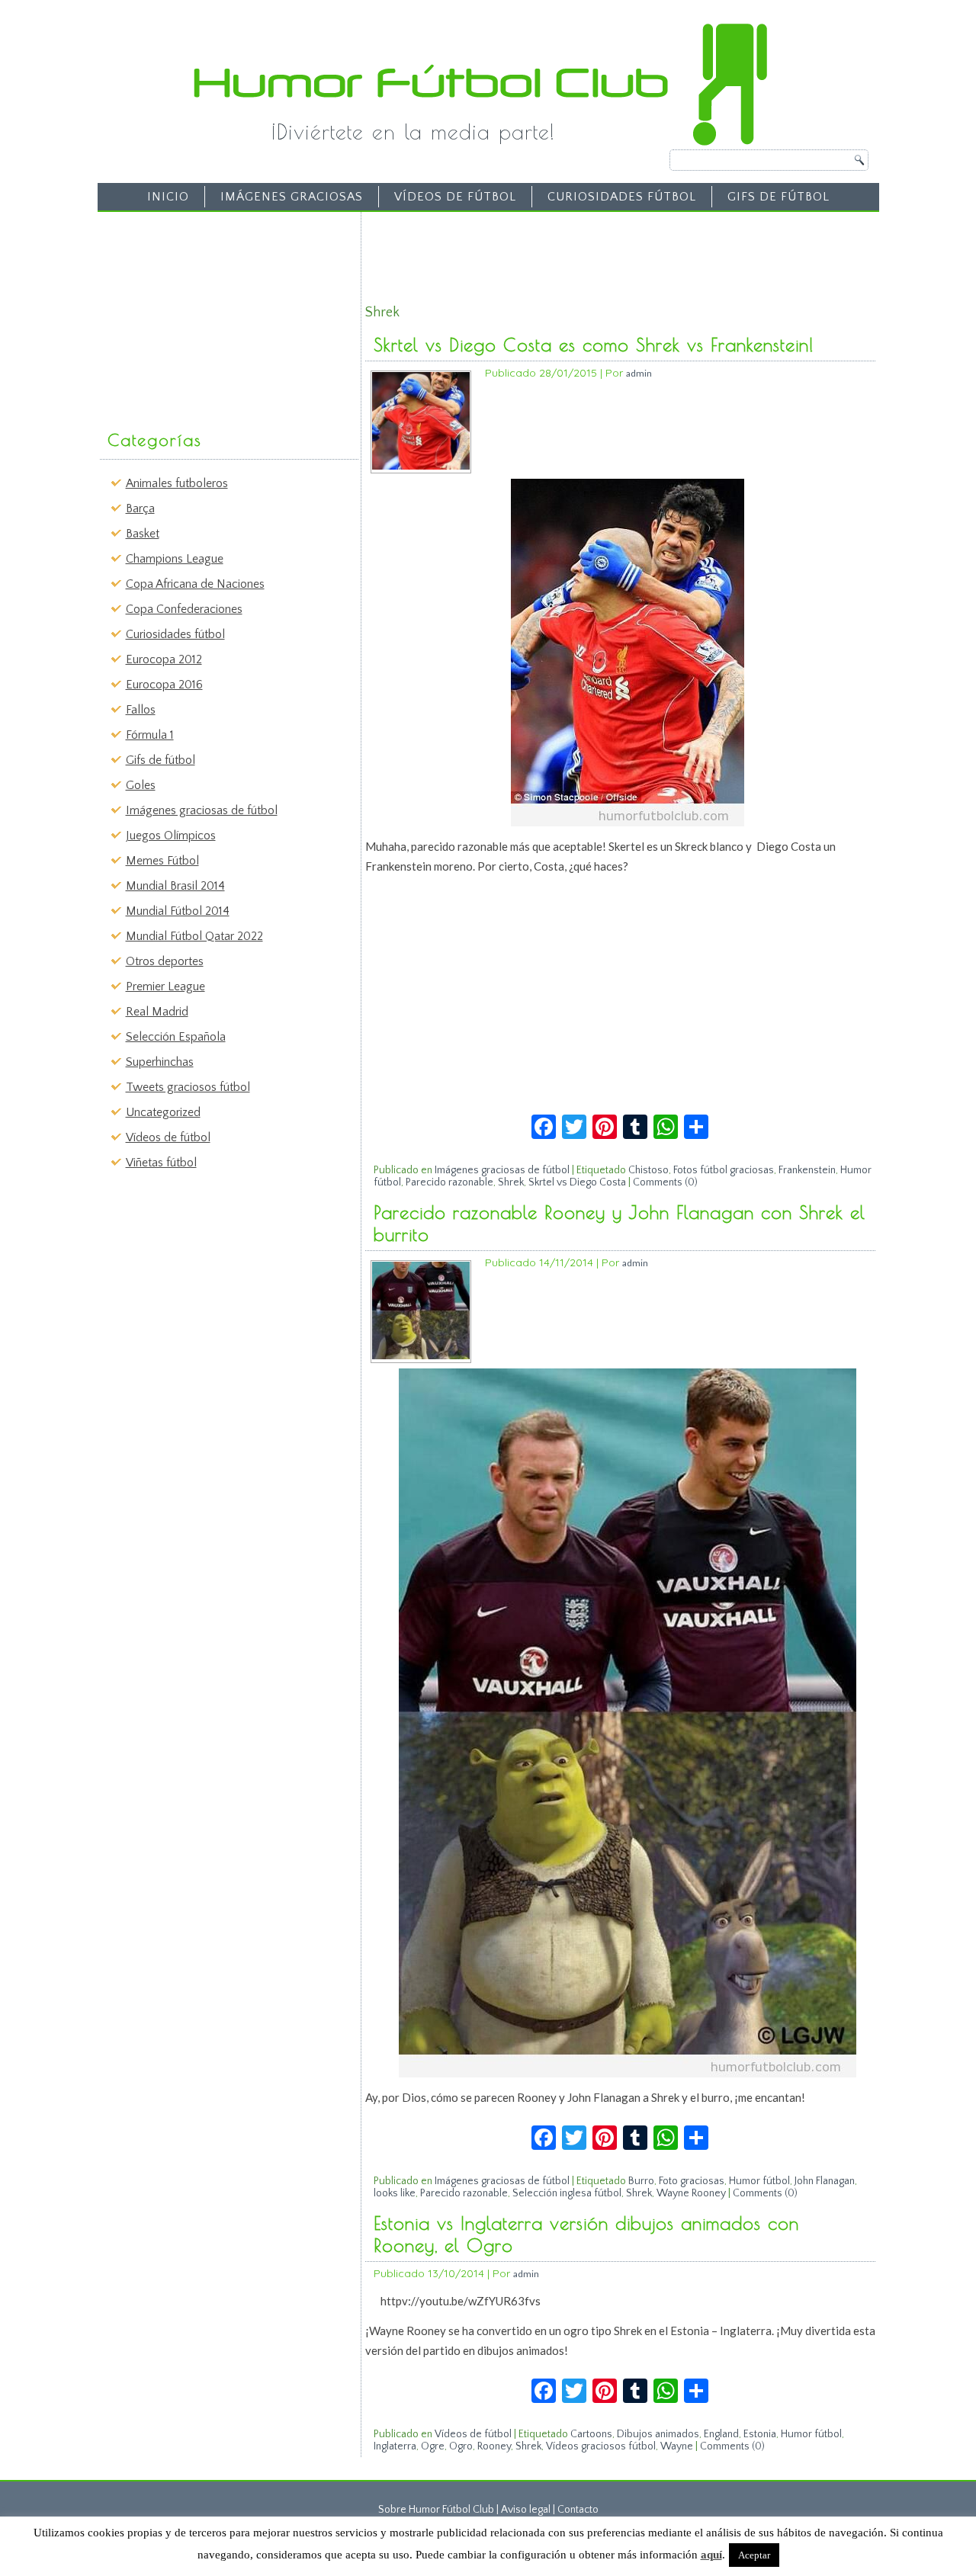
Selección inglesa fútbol (567, 2193)
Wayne (677, 2446)
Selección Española (176, 1037)
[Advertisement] (218, 313)
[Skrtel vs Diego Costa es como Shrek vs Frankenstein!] (421, 466)
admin (639, 373)
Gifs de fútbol (779, 197)
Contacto (578, 2510)
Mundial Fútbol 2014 (178, 911)
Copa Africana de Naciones (195, 584)
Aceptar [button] (754, 2555)
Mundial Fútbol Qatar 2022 (194, 936)
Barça (140, 508)
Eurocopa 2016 (164, 685)
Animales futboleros (177, 483)
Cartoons (591, 2434)
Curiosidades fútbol (622, 197)
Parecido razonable (449, 1182)
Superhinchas (160, 1062)
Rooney (494, 2446)
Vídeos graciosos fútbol (601, 2446)
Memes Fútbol (162, 861)
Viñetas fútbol (161, 1163)
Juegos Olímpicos (171, 836)
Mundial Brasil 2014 (175, 886)
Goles (141, 785)
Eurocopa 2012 (164, 659)
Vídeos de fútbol (455, 197)
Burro (641, 2181)
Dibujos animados (658, 2434)
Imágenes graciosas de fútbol (202, 810)
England (721, 2434)
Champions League (175, 559)
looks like (395, 2193)
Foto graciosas (692, 2181)
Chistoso (649, 1170)
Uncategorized (163, 1112)
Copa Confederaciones (184, 609)
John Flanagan (825, 2181)
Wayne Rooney (691, 2193)
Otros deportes (165, 961)
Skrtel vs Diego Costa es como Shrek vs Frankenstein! (594, 345)
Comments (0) (665, 1182)
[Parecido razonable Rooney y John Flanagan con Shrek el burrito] (421, 1356)
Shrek (511, 1182)
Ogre (433, 2446)
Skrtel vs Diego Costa (577, 1182)
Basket (143, 534)
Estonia (760, 2434)
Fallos (141, 710)
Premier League (165, 986)
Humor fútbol (759, 2181)
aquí (711, 2555)
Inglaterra (395, 2446)
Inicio (168, 197)
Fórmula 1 (150, 735)
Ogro (461, 2446)
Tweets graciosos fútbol (188, 1087)
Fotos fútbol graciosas (724, 1170)
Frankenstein (807, 1170)
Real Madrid (157, 1012)
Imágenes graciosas (292, 197)
